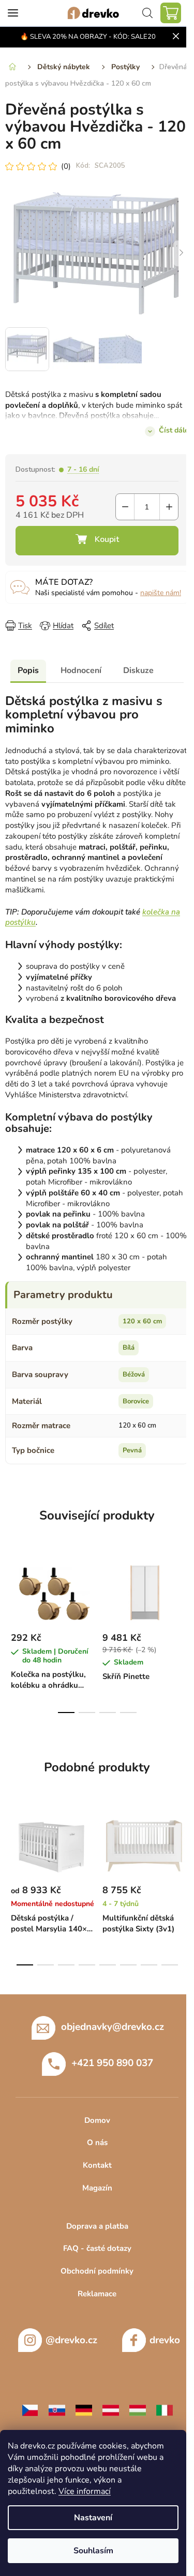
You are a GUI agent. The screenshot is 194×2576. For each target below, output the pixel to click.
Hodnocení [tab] (81, 670)
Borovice (136, 1401)
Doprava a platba (97, 2226)
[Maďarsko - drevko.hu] (138, 2409)
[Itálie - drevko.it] (165, 2409)
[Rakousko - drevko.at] (111, 2409)
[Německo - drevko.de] (84, 2409)
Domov (97, 2120)
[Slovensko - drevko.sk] (57, 2409)
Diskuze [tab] (138, 670)
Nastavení (93, 2518)
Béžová (134, 1374)
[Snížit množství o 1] (125, 507)
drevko (165, 2340)
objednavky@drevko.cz (113, 2026)
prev (11, 1590)
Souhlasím (93, 2551)
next (183, 1590)
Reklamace (97, 2294)
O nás (97, 2142)
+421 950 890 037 (112, 2062)
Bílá (129, 1348)
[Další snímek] (181, 253)
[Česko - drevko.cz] (30, 2409)
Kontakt (97, 2165)
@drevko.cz (71, 2340)
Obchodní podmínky (97, 2271)
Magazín (97, 2188)
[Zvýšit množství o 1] (169, 507)
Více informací (85, 2491)
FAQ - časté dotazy (97, 2248)
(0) (66, 166)
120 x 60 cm (142, 1321)
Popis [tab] (28, 670)
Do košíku (97, 541)
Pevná (132, 1450)
